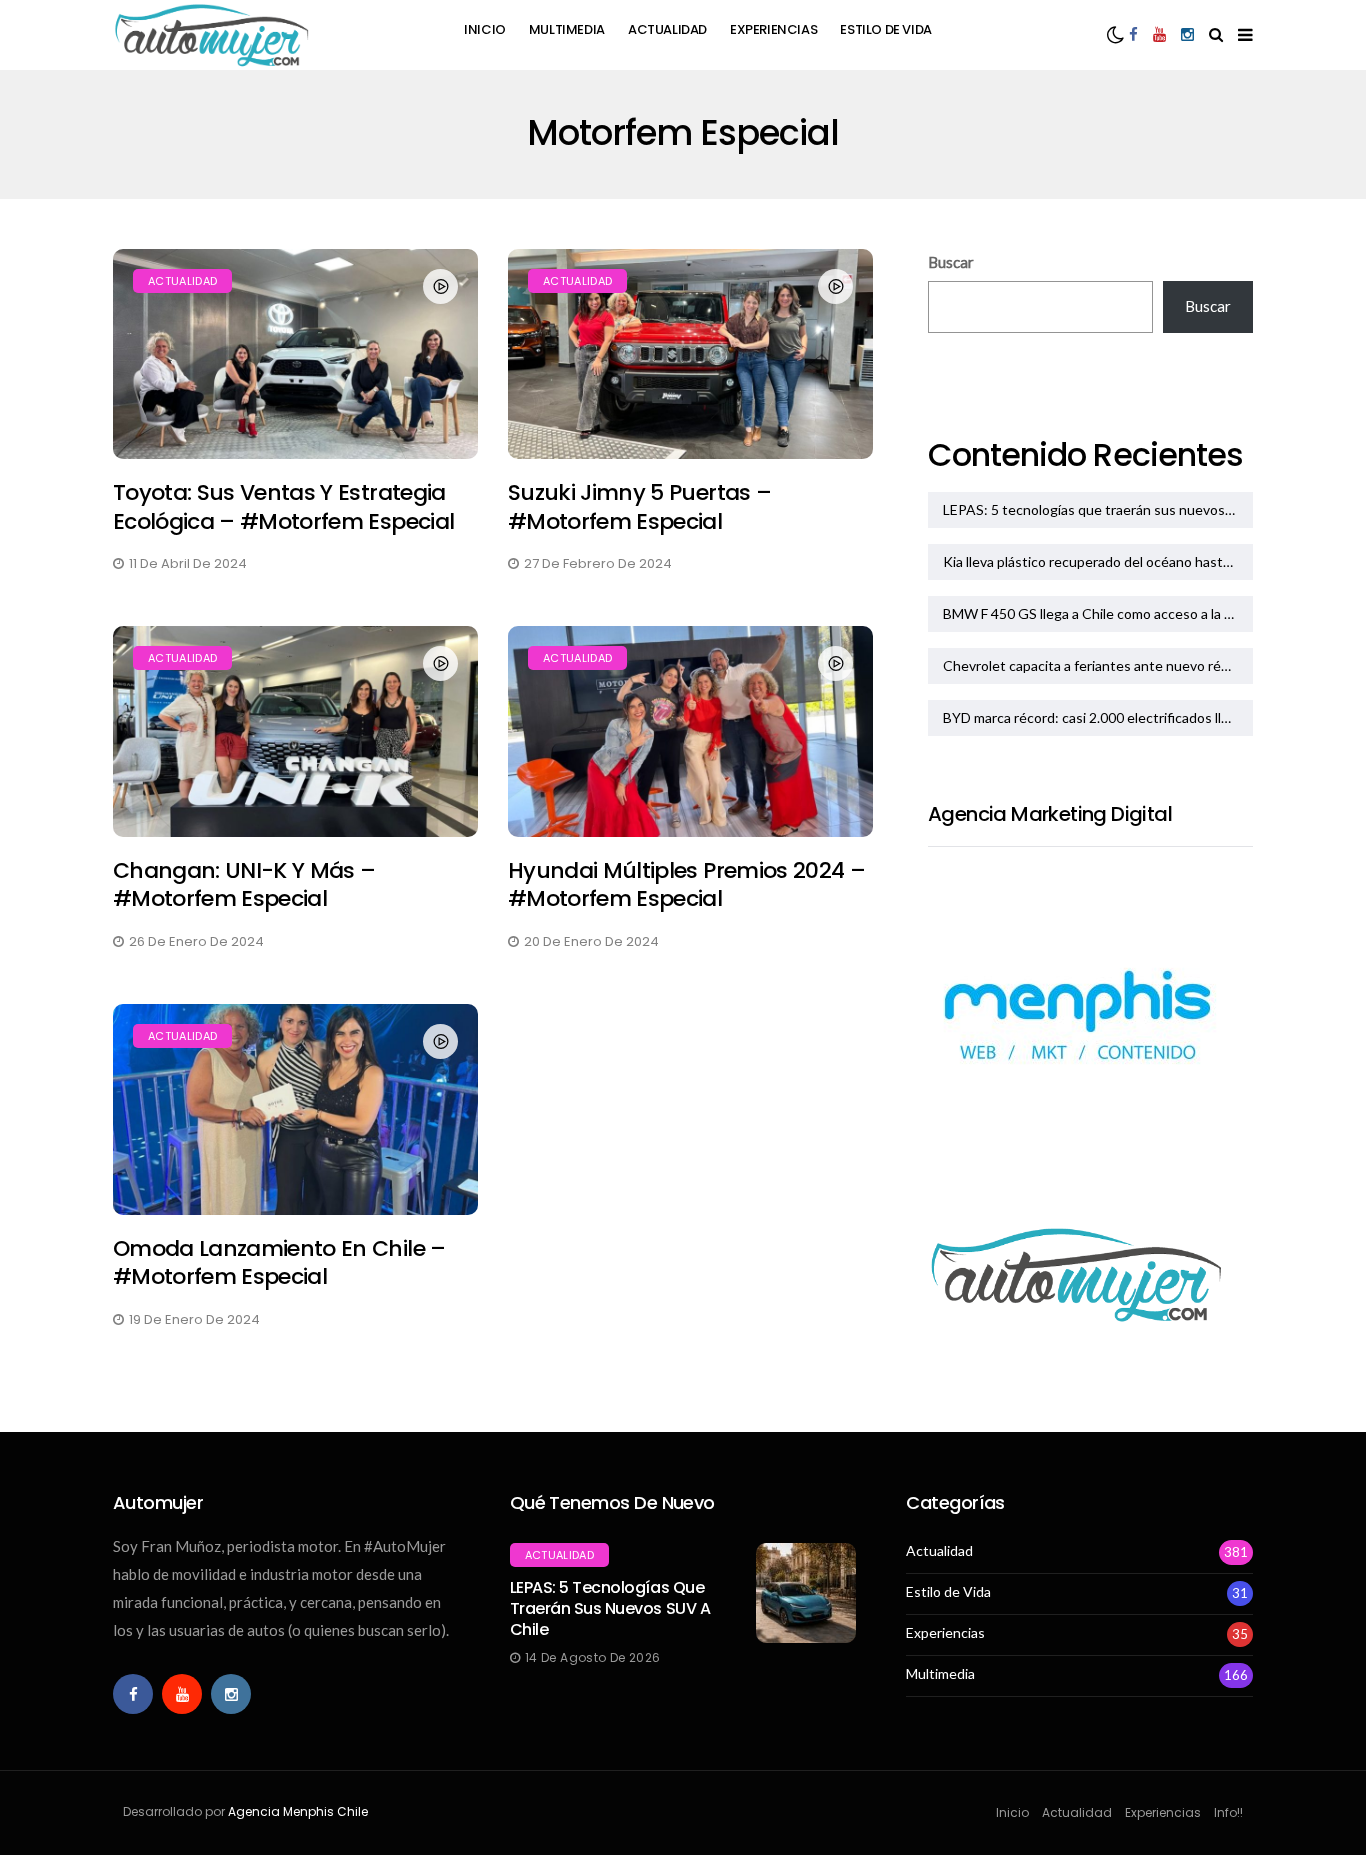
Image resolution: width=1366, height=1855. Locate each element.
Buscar (951, 262)
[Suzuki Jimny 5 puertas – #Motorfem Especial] (690, 354)
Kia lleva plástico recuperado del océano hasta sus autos (1098, 561)
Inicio (485, 29)
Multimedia (567, 29)
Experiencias (773, 29)
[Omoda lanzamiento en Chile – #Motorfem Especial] (295, 1109)
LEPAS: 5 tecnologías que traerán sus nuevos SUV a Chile (1098, 509)
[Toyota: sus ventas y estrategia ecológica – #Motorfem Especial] (295, 354)
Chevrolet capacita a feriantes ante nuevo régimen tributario (1098, 665)
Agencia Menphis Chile (298, 1811)
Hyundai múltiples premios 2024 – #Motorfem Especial (686, 885)
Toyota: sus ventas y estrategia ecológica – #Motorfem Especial (283, 507)
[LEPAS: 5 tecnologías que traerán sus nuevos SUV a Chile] (806, 1593)
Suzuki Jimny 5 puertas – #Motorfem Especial (639, 507)
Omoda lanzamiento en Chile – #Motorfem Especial (279, 1263)
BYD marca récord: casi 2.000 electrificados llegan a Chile (1098, 717)
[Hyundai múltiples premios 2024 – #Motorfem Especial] (690, 731)
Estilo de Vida (886, 29)
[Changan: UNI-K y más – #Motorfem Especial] (295, 731)
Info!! (1228, 1812)
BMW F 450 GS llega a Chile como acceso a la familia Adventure (1098, 613)
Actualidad (667, 29)
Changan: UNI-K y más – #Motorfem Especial (244, 885)
